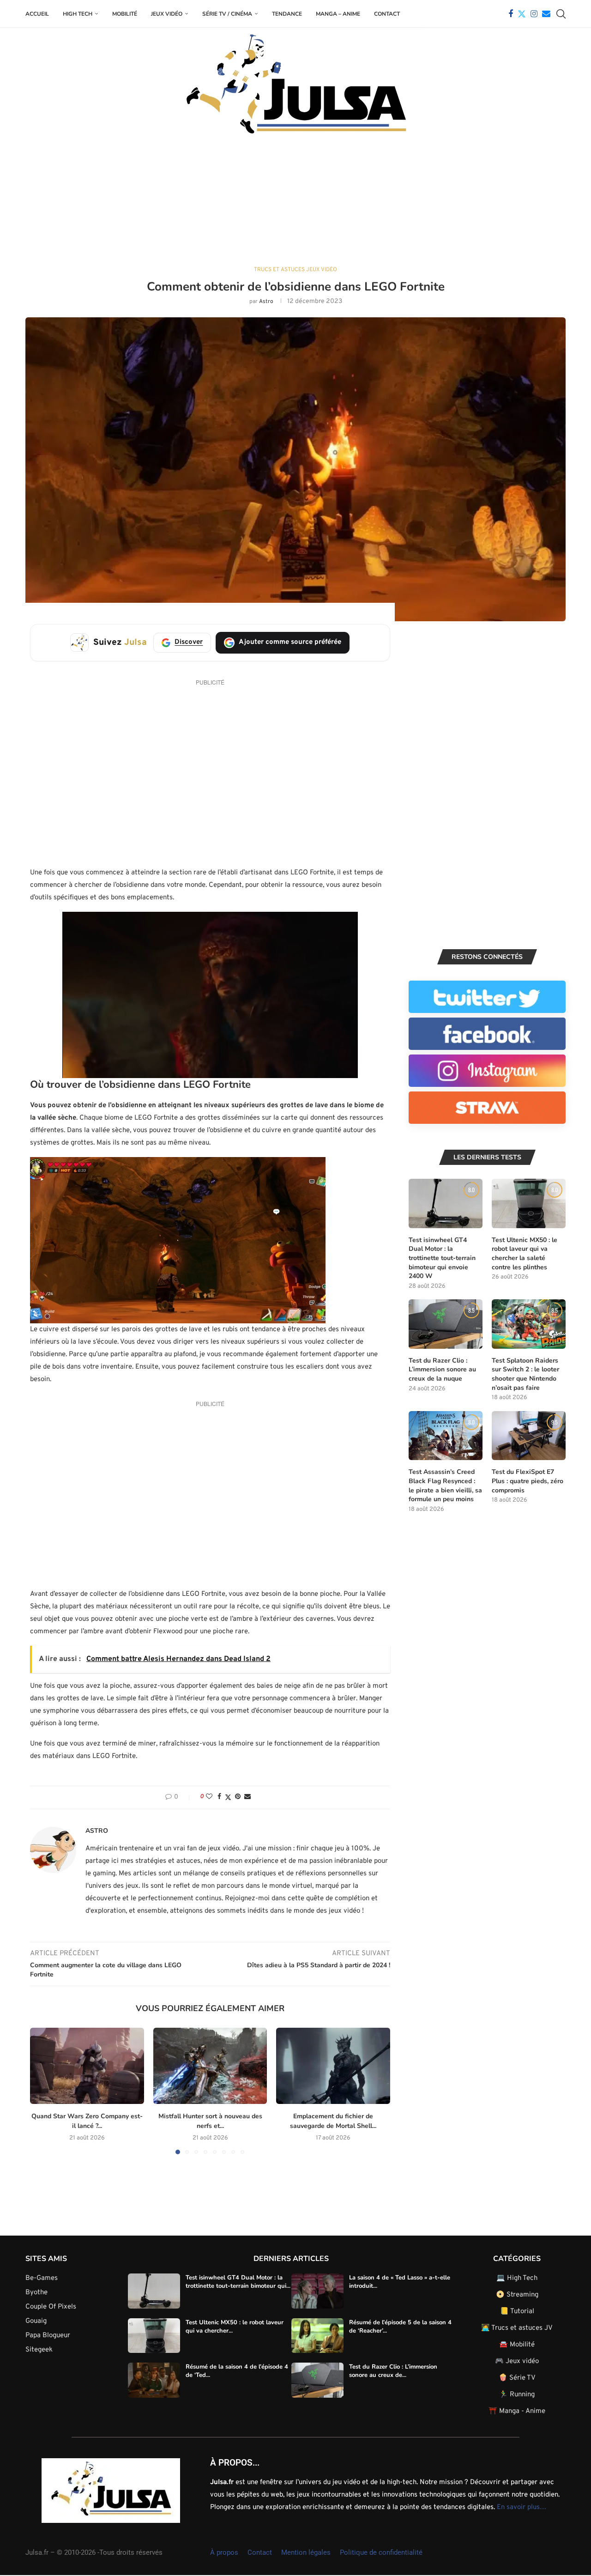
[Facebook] (511, 14)
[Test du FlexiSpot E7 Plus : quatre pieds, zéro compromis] (529, 1436)
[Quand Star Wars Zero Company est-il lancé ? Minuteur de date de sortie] (87, 2066)
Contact (387, 14)
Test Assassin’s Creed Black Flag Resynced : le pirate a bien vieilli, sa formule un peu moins (445, 1485)
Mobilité (125, 14)
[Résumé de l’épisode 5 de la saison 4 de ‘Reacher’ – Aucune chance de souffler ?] (317, 2336)
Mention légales (306, 2552)
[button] (42, 2091)
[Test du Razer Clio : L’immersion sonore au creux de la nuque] (446, 1324)
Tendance (287, 14)
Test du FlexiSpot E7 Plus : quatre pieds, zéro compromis (528, 1481)
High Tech (78, 14)
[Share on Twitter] (228, 1797)
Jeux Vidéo (167, 14)
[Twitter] (522, 14)
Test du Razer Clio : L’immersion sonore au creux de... (393, 2371)
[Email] (546, 14)
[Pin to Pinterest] (238, 1797)
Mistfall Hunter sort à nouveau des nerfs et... (210, 2121)
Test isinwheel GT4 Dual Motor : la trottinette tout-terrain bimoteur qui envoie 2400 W (442, 1258)
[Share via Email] (247, 1797)
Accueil (37, 14)
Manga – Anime (338, 14)
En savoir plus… (522, 2507)
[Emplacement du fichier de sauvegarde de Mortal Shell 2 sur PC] (333, 2066)
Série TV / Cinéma (227, 14)
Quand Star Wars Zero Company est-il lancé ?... (87, 2121)
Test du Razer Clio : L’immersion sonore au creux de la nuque (442, 1370)
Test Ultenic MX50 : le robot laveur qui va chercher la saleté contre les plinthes (525, 1254)
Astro (266, 302)
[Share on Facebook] (219, 1797)
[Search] (561, 14)
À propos (224, 2552)
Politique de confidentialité (381, 2552)
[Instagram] (534, 14)
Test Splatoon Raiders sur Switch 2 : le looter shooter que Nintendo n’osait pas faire (525, 1374)
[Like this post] (209, 1797)
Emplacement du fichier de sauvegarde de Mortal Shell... (333, 2121)
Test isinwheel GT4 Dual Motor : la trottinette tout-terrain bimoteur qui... (238, 2282)
